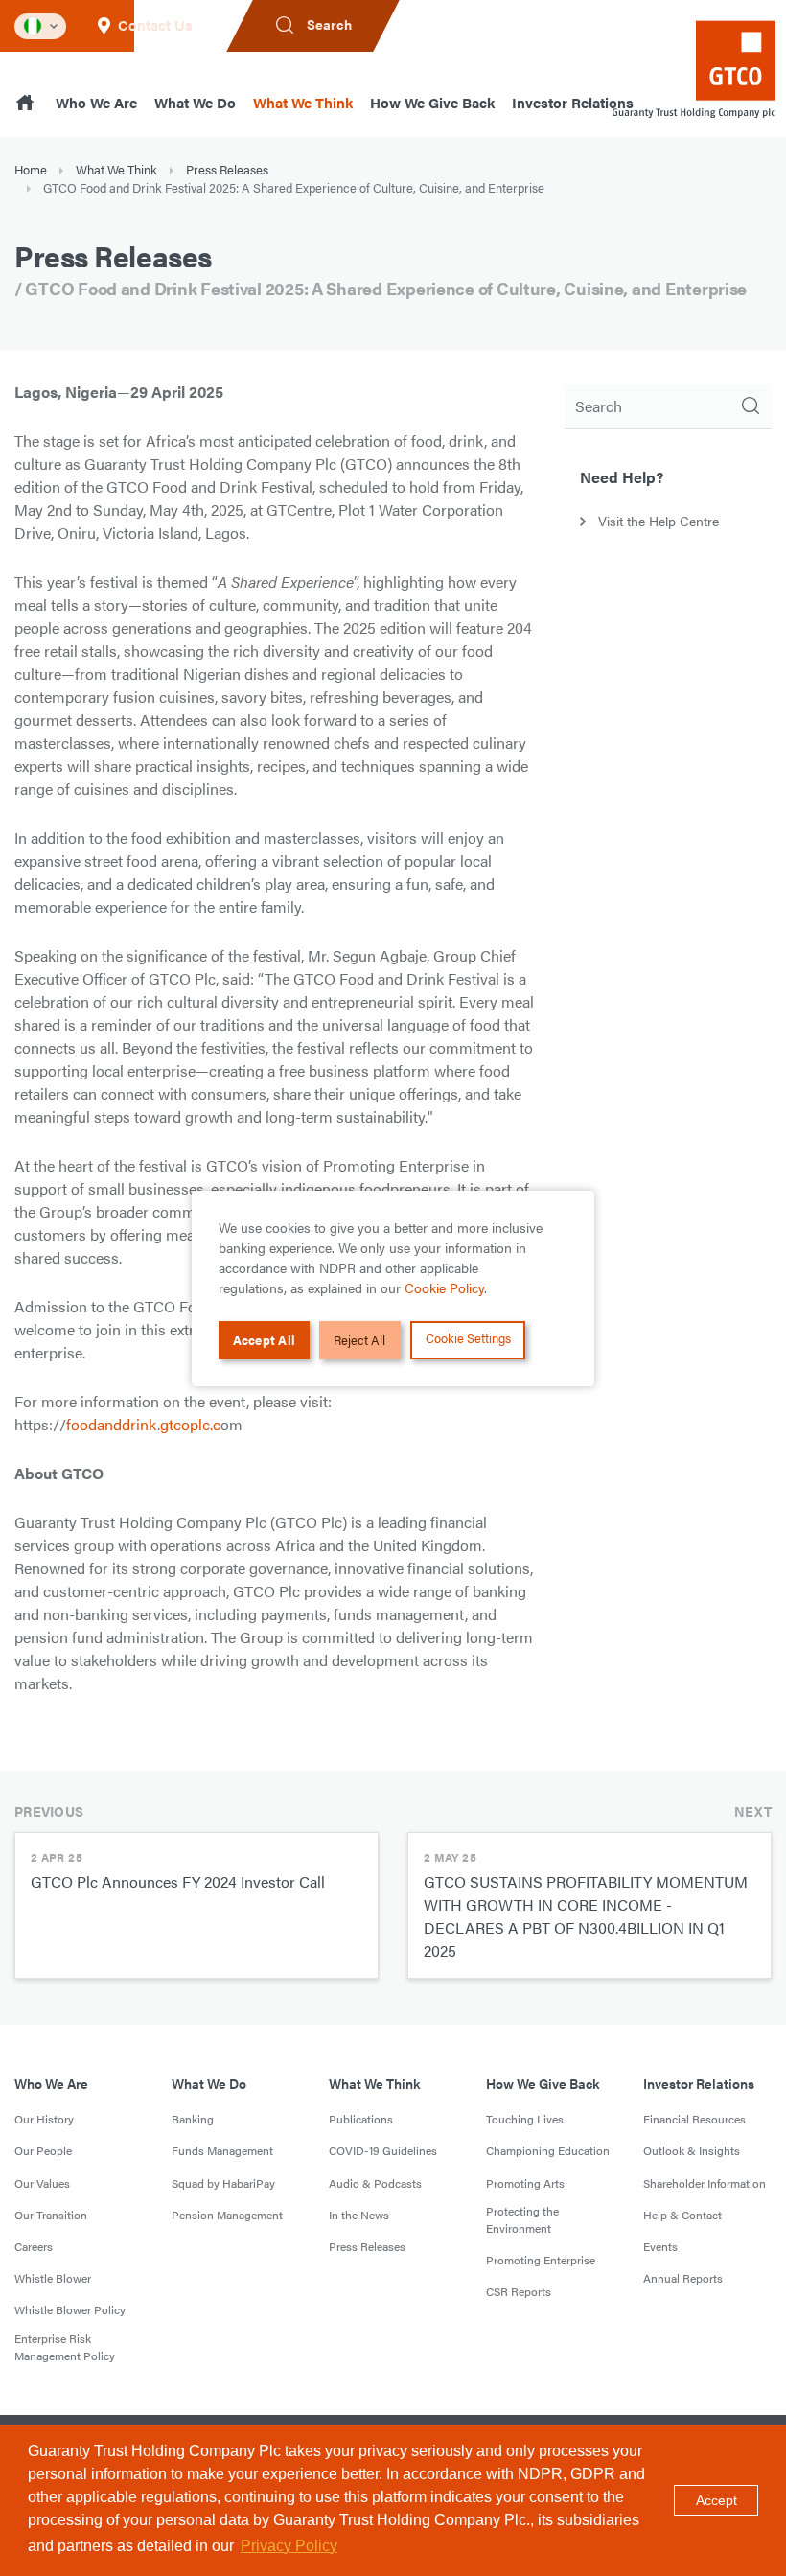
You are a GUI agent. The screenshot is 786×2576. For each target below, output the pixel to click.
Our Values (42, 2183)
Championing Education (548, 2150)
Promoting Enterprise (541, 2260)
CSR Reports (519, 2291)
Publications (361, 2119)
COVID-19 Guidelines (383, 2150)
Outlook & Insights (692, 2150)
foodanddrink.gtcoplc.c (143, 1424)
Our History (44, 2119)
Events (660, 2246)
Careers (34, 2246)
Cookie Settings (468, 1338)
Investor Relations (573, 102)
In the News (359, 2215)
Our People (43, 2150)
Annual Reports (683, 2278)
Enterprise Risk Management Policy (65, 2347)
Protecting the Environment (522, 2219)
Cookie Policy (444, 1288)
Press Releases (227, 169)
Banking (193, 2119)
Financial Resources (694, 2119)
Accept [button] (717, 2500)
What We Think (303, 102)
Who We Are (96, 102)
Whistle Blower (53, 2278)
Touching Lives (525, 2119)
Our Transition (51, 2215)
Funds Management (222, 2150)
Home (31, 169)
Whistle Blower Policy (70, 2309)
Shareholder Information (705, 2183)
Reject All (359, 1340)
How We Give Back (432, 102)
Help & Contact (682, 2215)
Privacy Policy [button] (289, 2546)
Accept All (265, 1340)
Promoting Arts (525, 2183)
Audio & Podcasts (375, 2183)
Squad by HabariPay (223, 2183)
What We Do (195, 102)
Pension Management (227, 2215)
